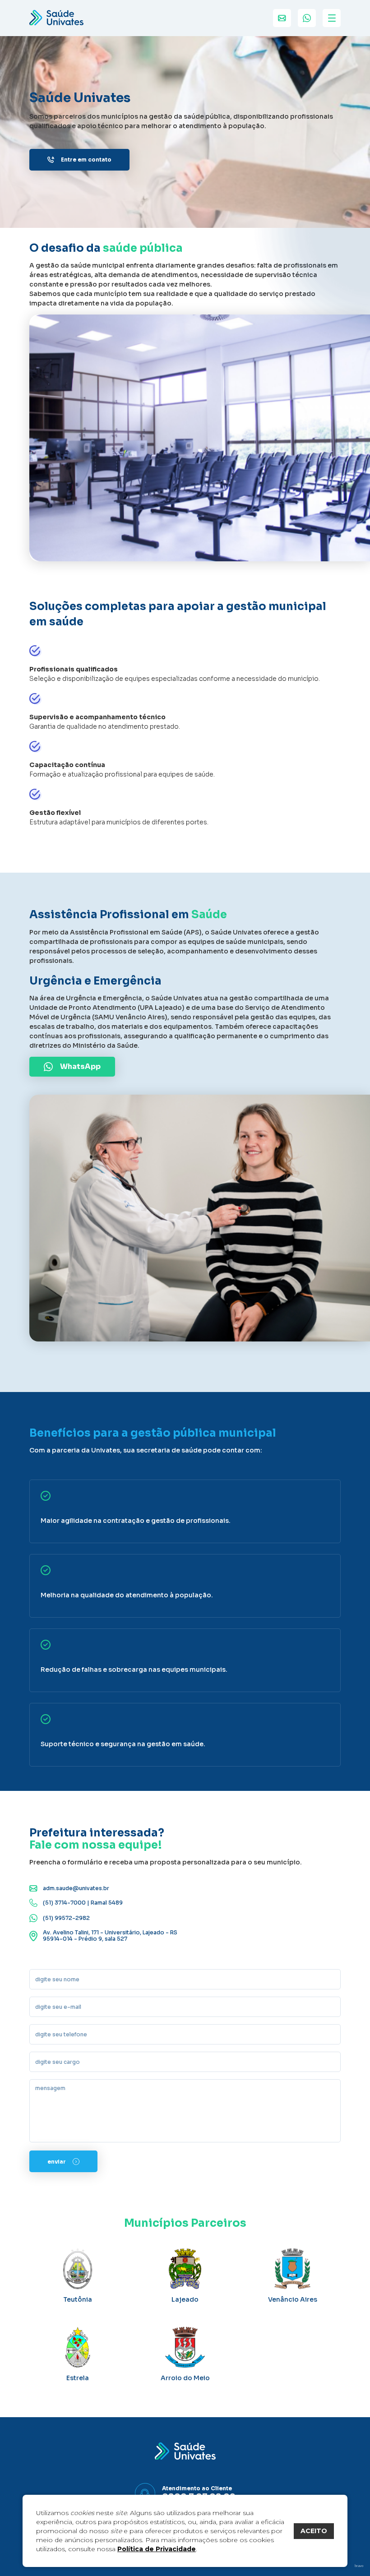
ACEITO (314, 2531)
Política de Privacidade (157, 2549)
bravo (359, 2566)
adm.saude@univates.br (76, 1888)
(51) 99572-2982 (66, 1918)
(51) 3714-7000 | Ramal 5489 (83, 1903)
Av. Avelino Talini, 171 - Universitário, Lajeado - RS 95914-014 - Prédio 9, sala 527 (110, 1936)
